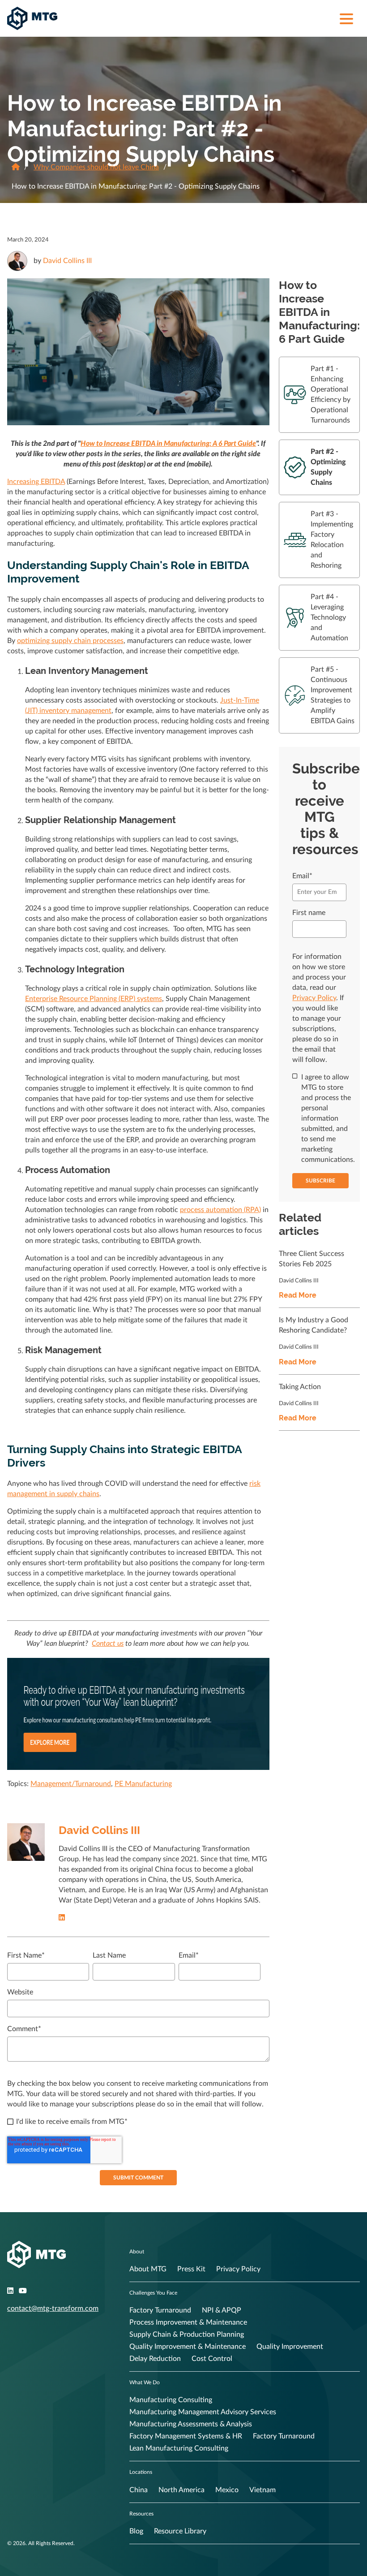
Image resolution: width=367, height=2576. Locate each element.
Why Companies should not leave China (96, 167)
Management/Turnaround (71, 1784)
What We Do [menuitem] (145, 2382)
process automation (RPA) (220, 1210)
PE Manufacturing (143, 1784)
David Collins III (67, 261)
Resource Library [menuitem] (180, 2531)
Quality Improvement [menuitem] (290, 2347)
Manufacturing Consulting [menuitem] (171, 2400)
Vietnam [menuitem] (262, 2490)
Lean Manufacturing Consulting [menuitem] (179, 2448)
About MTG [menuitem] (148, 2269)
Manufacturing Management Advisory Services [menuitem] (203, 2412)
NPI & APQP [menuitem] (222, 2310)
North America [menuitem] (181, 2490)
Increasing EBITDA (36, 482)
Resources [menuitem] (141, 2514)
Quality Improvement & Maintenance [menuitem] (188, 2347)
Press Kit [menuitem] (191, 2269)
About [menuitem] (137, 2252)
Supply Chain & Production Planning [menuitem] (187, 2334)
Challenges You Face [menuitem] (153, 2293)
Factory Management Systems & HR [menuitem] (186, 2436)
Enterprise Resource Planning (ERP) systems (94, 999)
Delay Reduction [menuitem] (155, 2359)
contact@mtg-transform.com (53, 2308)
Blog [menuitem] (136, 2531)
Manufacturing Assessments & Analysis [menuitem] (191, 2424)
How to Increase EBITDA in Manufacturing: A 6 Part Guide (168, 444)
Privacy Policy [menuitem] (238, 2269)
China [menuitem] (139, 2490)
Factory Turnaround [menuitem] (160, 2310)
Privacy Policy (314, 998)
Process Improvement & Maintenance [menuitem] (188, 2322)
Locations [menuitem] (141, 2472)
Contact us (108, 1644)
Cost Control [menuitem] (212, 2359)
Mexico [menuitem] (227, 2490)
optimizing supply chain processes (70, 641)
